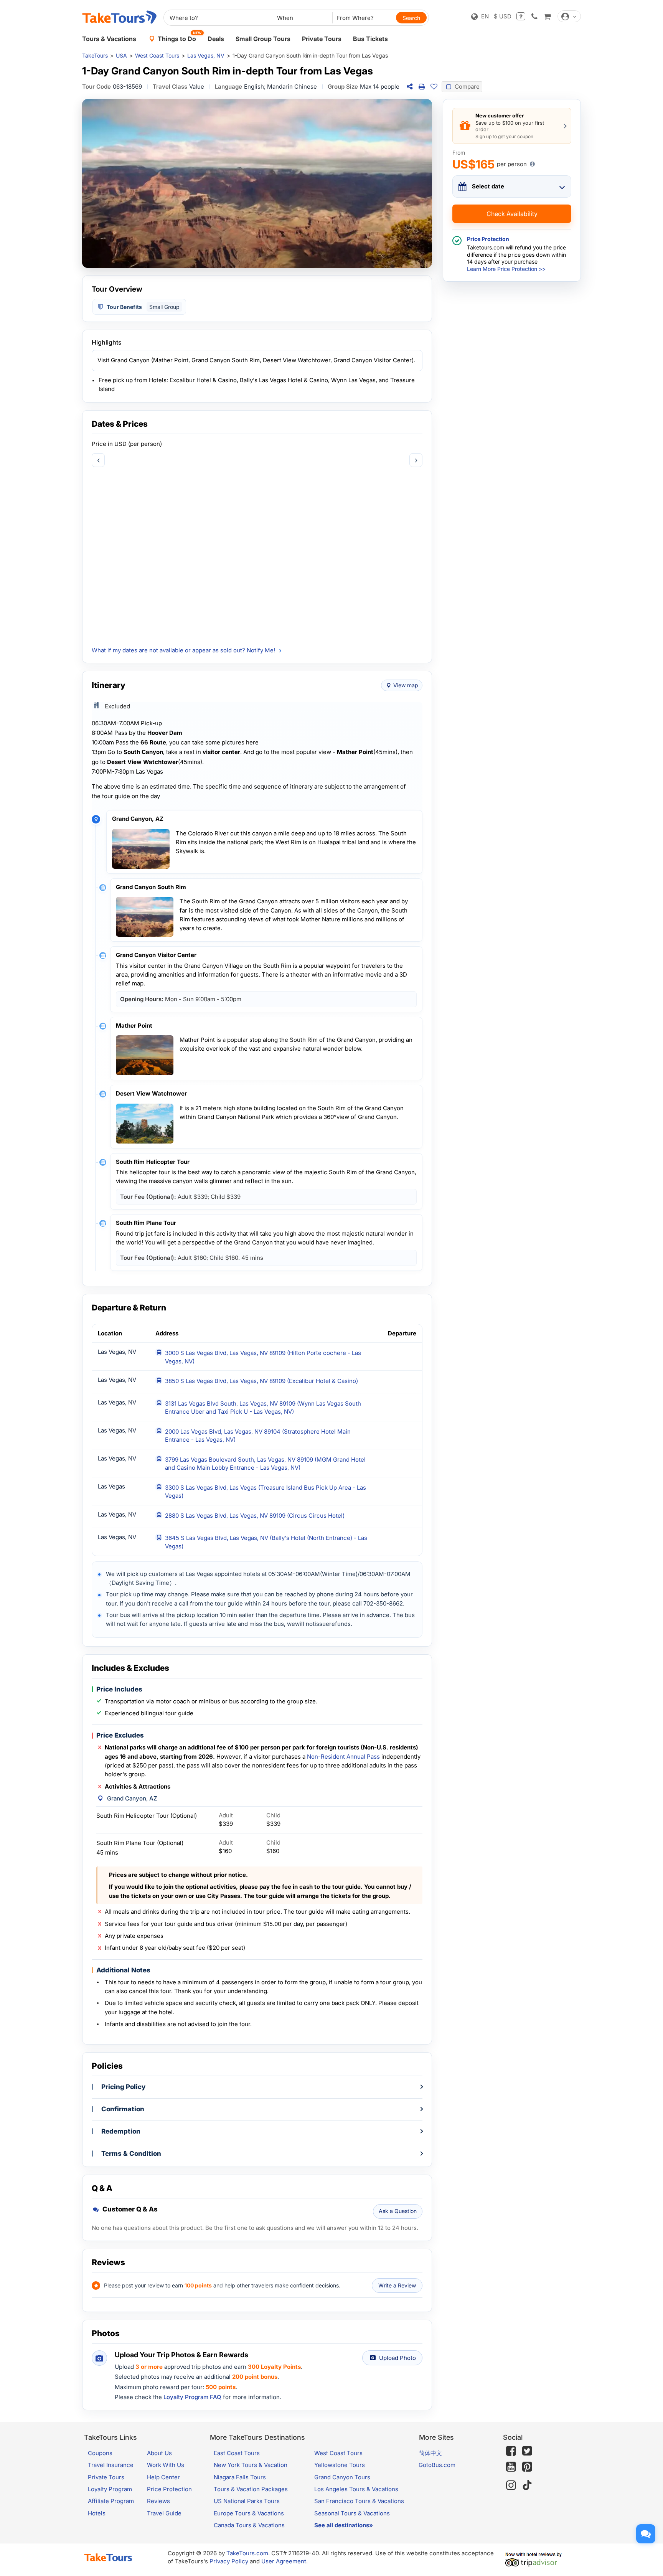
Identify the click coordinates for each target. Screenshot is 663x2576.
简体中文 (430, 2453)
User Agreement (284, 2561)
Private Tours (322, 39)
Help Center (163, 2477)
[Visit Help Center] (521, 16)
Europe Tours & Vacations (249, 2513)
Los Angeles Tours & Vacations (356, 2489)
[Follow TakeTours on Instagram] (511, 2485)
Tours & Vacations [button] (109, 39)
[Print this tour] (422, 87)
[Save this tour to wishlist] (434, 87)
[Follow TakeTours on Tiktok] (527, 2485)
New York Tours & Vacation (251, 2465)
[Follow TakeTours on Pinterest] (527, 2467)
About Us (159, 2453)
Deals (216, 39)
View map (406, 685)
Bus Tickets (370, 39)
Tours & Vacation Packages (251, 2489)
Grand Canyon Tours (342, 2477)
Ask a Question (398, 2211)
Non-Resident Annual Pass (343, 1757)
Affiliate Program (111, 2501)
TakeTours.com (247, 2553)
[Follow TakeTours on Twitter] (527, 2451)
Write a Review (397, 2285)
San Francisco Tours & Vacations (359, 2501)
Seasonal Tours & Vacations (352, 2513)
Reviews (158, 2501)
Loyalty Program (110, 2489)
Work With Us (166, 2465)
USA (121, 55)
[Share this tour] (409, 87)
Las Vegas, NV (206, 55)
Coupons (100, 2453)
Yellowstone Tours (340, 2465)
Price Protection (169, 2489)
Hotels (97, 2513)
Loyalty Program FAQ (192, 2397)
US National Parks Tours (247, 2501)
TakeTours (95, 55)
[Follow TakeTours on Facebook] (511, 2451)
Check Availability (512, 214)
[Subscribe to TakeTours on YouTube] (511, 2467)
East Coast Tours (237, 2453)
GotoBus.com (437, 2465)
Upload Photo (397, 2358)
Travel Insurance (111, 2465)
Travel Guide (164, 2513)
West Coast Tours (157, 55)
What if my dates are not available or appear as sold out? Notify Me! (183, 650)
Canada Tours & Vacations (249, 2525)
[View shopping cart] (547, 16)
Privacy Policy (229, 2561)
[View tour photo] (257, 183)
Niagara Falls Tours (240, 2477)
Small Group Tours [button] (263, 39)
